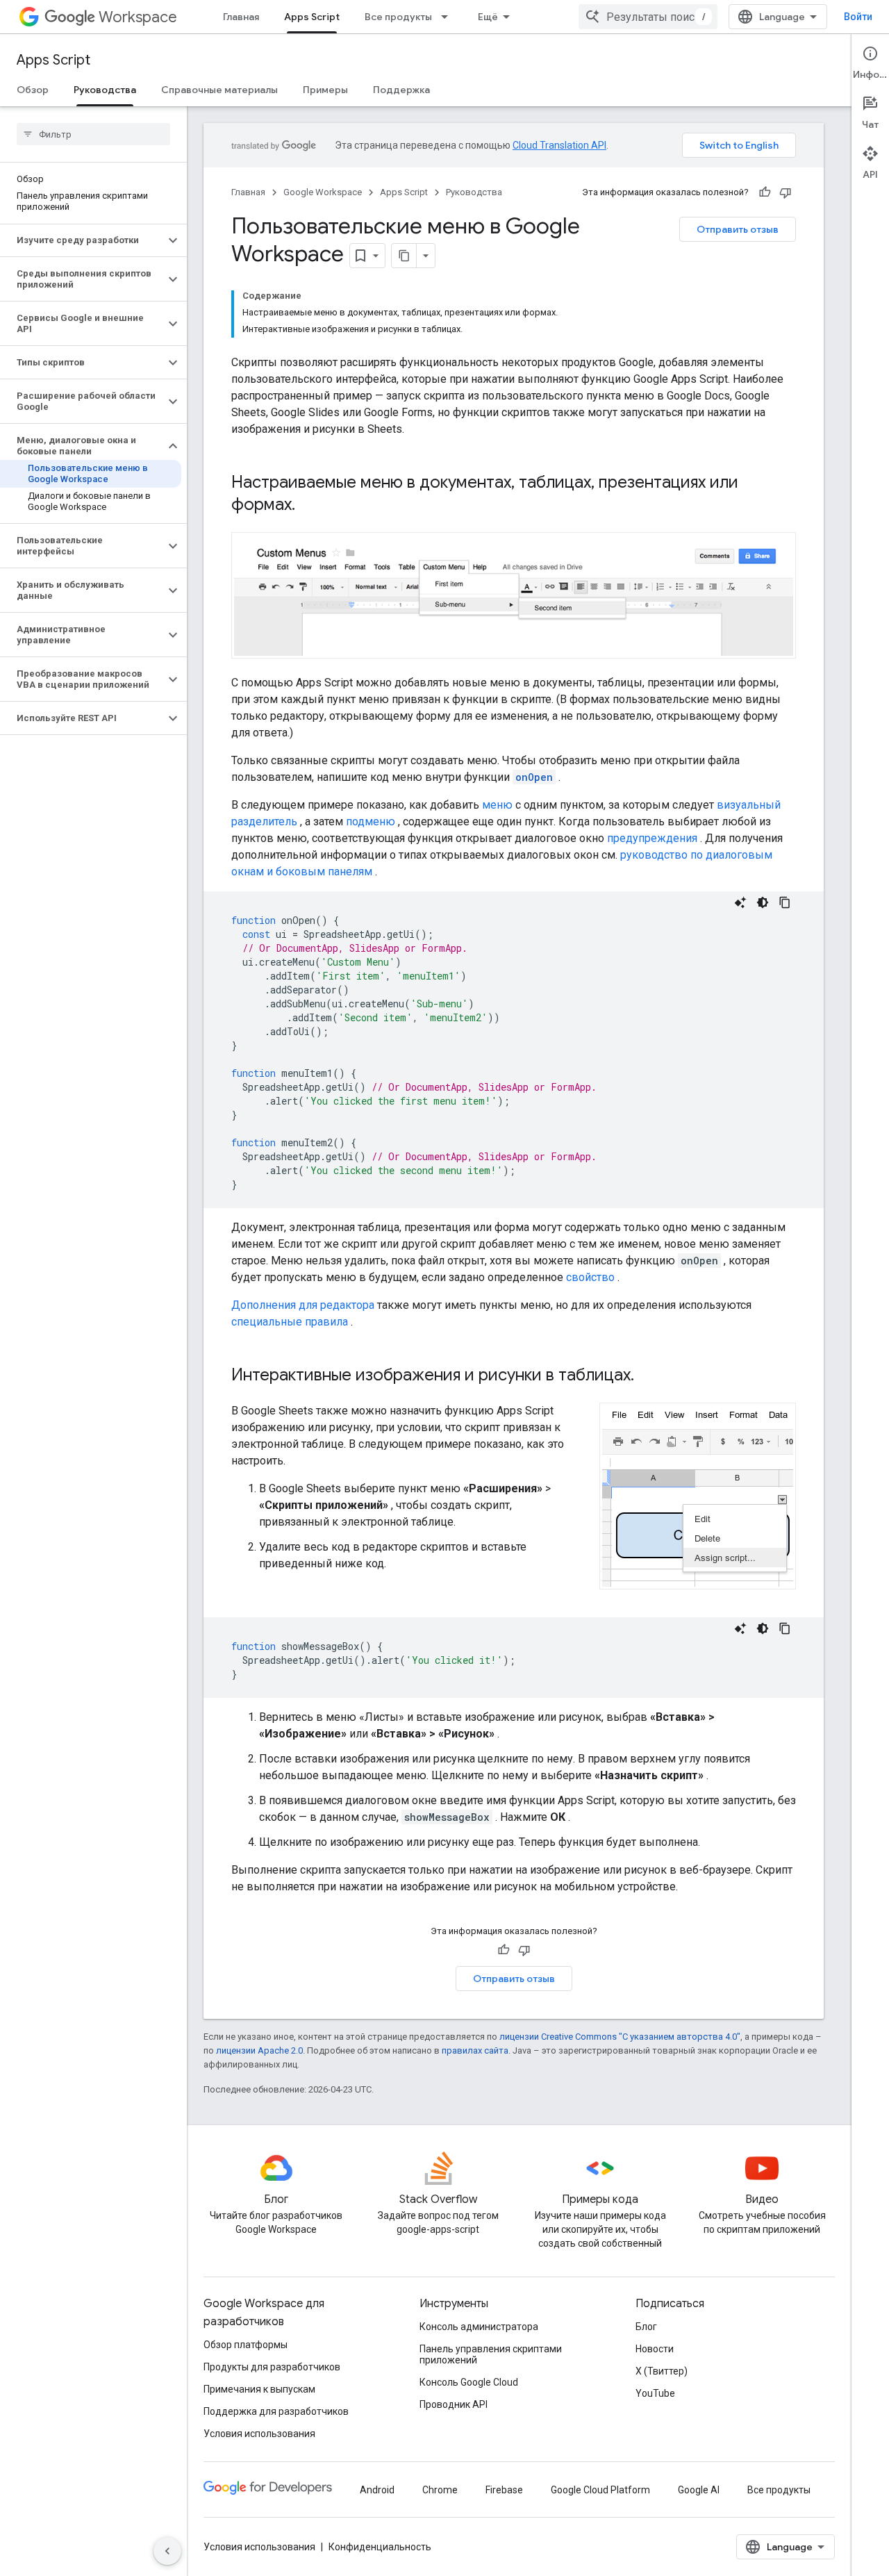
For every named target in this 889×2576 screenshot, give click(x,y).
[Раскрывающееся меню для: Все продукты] (449, 17)
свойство (590, 1277)
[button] (82, 240)
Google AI (699, 2490)
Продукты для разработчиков (272, 2367)
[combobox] (648, 17)
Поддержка (401, 90)
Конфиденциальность (380, 2547)
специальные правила (290, 1322)
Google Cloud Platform (600, 2490)
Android (377, 2490)
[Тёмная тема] (763, 902)
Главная (241, 17)
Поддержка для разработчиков (276, 2411)
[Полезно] (765, 192)
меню (497, 805)
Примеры (325, 90)
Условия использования (259, 2434)
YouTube (655, 2393)
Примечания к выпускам (259, 2389)
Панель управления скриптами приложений (491, 2354)
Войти (858, 17)
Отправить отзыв (738, 229)
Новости (655, 2349)
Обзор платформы (246, 2345)
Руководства (105, 90)
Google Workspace (323, 192)
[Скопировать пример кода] (785, 902)
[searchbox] (93, 134)
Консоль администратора (479, 2327)
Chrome (440, 2490)
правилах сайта (475, 2050)
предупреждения (652, 838)
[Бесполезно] (786, 192)
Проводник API (454, 2404)
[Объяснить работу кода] (740, 902)
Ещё (488, 17)
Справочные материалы (219, 90)
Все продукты (398, 17)
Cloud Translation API (559, 145)
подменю (371, 821)
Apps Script (312, 17)
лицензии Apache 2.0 (259, 2050)
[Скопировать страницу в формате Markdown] (404, 256)
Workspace (138, 17)
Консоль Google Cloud (469, 2382)
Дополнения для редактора (303, 1305)
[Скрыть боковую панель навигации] (167, 2551)
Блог (646, 2327)
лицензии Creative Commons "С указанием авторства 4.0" (620, 2037)
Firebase (504, 2490)
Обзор (33, 90)
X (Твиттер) (662, 2371)
